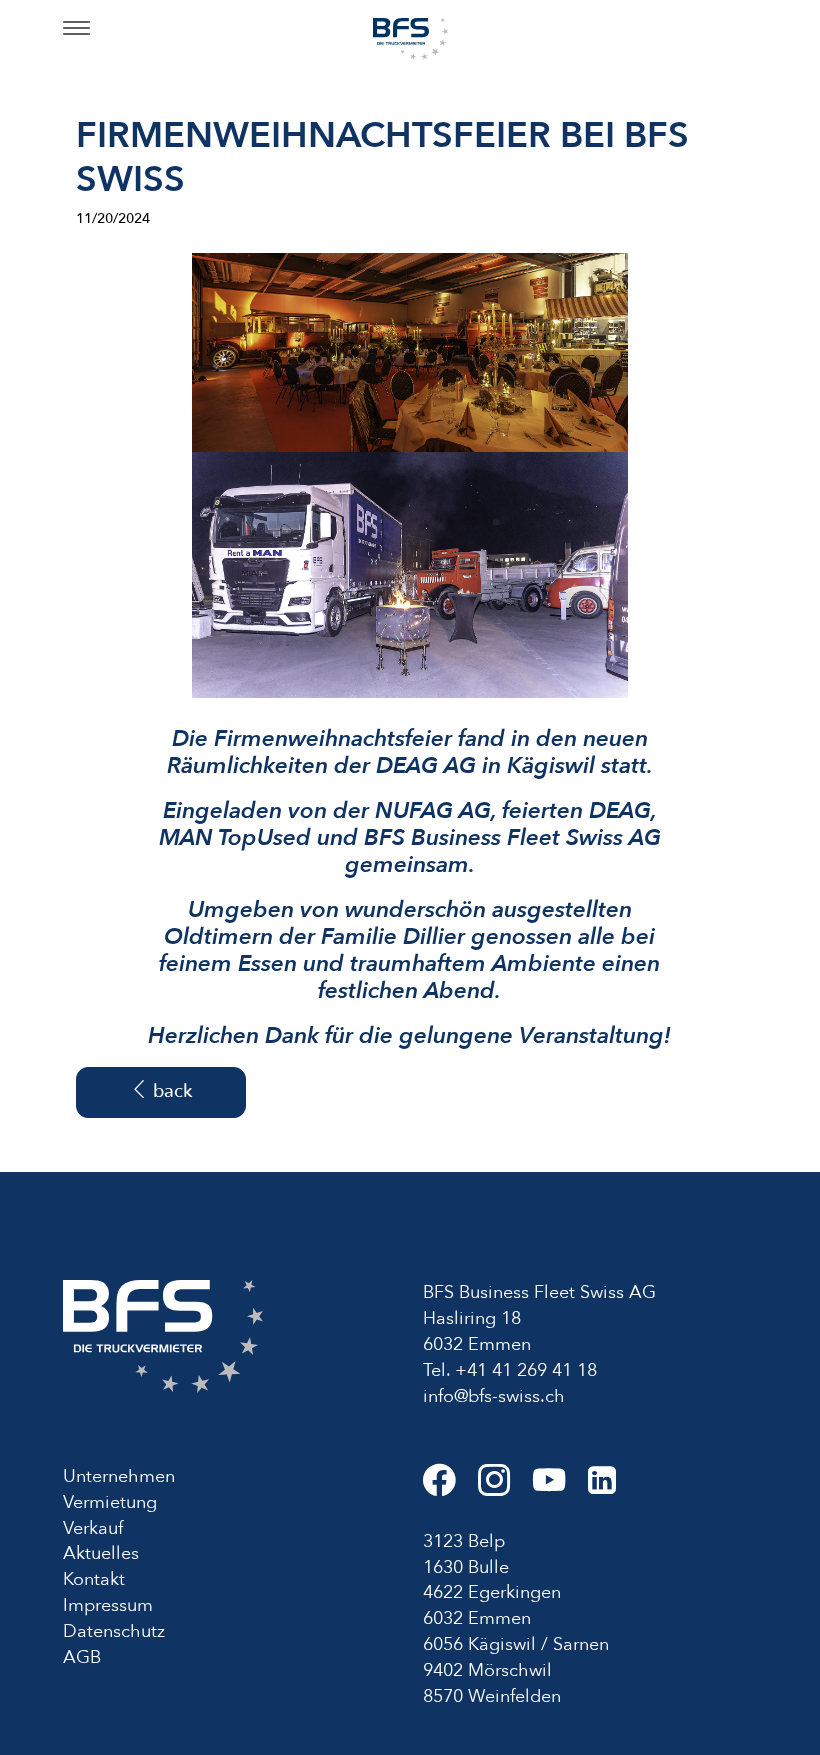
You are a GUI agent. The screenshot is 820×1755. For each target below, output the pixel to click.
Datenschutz (114, 1631)
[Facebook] (450, 1488)
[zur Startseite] (410, 37)
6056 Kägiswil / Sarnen (516, 1644)
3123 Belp (464, 1541)
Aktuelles (101, 1553)
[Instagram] (505, 1488)
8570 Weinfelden (492, 1696)
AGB (82, 1657)
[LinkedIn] (611, 1488)
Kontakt (94, 1579)
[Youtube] (560, 1488)
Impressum (108, 1605)
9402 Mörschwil (487, 1670)
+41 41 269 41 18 (526, 1370)
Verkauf (93, 1528)
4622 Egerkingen (492, 1592)
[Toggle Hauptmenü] (76, 30)
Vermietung (110, 1502)
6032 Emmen (477, 1618)
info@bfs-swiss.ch (494, 1396)
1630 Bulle (466, 1567)
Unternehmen (119, 1476)
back (170, 1091)
